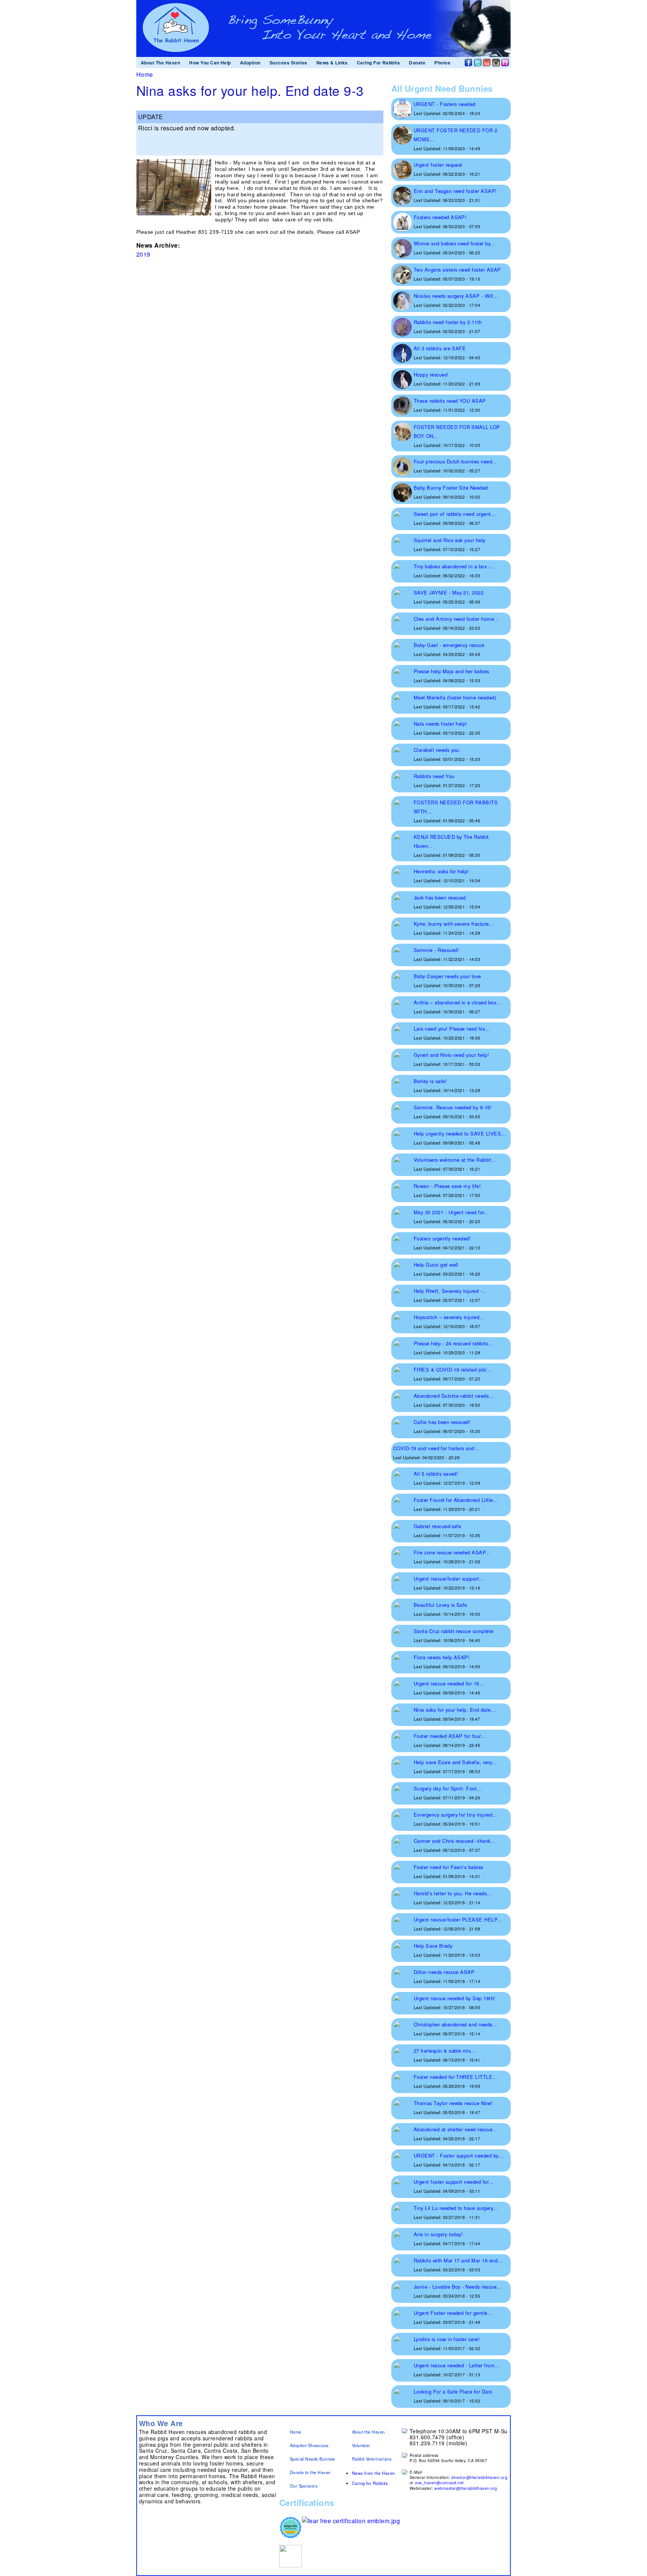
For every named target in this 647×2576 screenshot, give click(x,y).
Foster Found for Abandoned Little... (456, 1500)
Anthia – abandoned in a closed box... (458, 1002)
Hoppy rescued (431, 374)
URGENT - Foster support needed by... (458, 2155)
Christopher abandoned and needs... (455, 2024)
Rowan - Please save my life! (447, 1186)
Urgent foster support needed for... (454, 2182)
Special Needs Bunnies (313, 2459)
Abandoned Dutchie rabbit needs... (454, 1396)
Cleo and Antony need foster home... (456, 619)
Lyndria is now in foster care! (447, 2339)
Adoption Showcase (309, 2445)
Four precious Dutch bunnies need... (455, 461)
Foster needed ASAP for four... (450, 1736)
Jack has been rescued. (441, 897)
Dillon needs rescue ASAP (444, 1972)
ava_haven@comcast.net (439, 2483)
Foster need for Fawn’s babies (449, 1867)
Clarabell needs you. (437, 750)
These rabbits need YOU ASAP (450, 401)
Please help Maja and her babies (452, 671)
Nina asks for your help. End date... (455, 1710)
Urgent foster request (438, 165)
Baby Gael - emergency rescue (449, 645)
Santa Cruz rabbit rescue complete (454, 1631)
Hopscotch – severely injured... (449, 1317)
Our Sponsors (304, 2486)
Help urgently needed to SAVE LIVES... (460, 1133)
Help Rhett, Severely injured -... (450, 1291)
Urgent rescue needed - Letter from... (457, 2365)
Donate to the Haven (310, 2472)
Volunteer (361, 2445)
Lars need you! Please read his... (452, 1029)
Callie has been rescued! (442, 1422)
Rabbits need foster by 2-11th (448, 322)
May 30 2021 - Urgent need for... (451, 1212)
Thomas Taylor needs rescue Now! (453, 2103)
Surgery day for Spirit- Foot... (448, 1788)
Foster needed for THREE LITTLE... (456, 2077)
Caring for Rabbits (370, 2483)
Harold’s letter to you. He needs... (453, 1893)
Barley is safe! (430, 1081)
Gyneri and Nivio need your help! (451, 1055)
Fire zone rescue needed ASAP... (452, 1552)
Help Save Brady (433, 1946)
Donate (417, 63)
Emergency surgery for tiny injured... (456, 1815)
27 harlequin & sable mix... (445, 2051)
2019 (143, 254)
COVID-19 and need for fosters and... (436, 1448)
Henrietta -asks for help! (441, 871)
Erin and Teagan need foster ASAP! (455, 191)
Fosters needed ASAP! (440, 217)
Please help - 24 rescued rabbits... (453, 1343)
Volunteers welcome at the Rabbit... (455, 1160)
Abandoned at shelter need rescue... (456, 2129)
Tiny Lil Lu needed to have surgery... (456, 2208)
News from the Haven (373, 2473)
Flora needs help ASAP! (442, 1657)
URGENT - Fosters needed (445, 104)
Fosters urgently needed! (442, 1238)
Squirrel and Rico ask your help (450, 540)
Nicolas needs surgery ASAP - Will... (456, 296)
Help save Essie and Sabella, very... (455, 1762)
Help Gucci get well (436, 1265)
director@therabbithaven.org (479, 2477)
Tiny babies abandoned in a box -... (455, 566)
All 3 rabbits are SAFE (440, 348)
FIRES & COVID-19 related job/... (453, 1369)
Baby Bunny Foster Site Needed (451, 488)
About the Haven (368, 2432)
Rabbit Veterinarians (372, 2459)
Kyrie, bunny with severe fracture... (454, 924)
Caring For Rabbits (379, 63)
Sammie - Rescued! (436, 950)
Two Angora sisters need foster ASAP (457, 270)
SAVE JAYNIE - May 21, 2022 (449, 592)
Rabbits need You (434, 776)
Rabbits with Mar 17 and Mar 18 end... (458, 2260)
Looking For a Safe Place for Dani (453, 2391)
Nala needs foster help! (441, 724)
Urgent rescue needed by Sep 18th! (455, 1998)
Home (145, 74)
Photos (442, 63)
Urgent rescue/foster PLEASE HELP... (458, 1919)
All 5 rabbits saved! (436, 1474)
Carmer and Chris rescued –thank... (455, 1841)
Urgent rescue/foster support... (449, 1579)
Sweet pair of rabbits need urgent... (455, 514)
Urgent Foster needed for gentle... (453, 2313)
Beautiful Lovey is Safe (441, 1605)
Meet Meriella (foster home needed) (455, 697)
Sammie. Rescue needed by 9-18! (453, 1107)
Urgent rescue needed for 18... (449, 1683)
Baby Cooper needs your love (447, 976)
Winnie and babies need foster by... (455, 243)
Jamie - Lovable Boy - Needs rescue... (458, 2287)
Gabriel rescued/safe (438, 1526)
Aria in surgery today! (438, 2234)
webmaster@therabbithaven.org (466, 2488)
